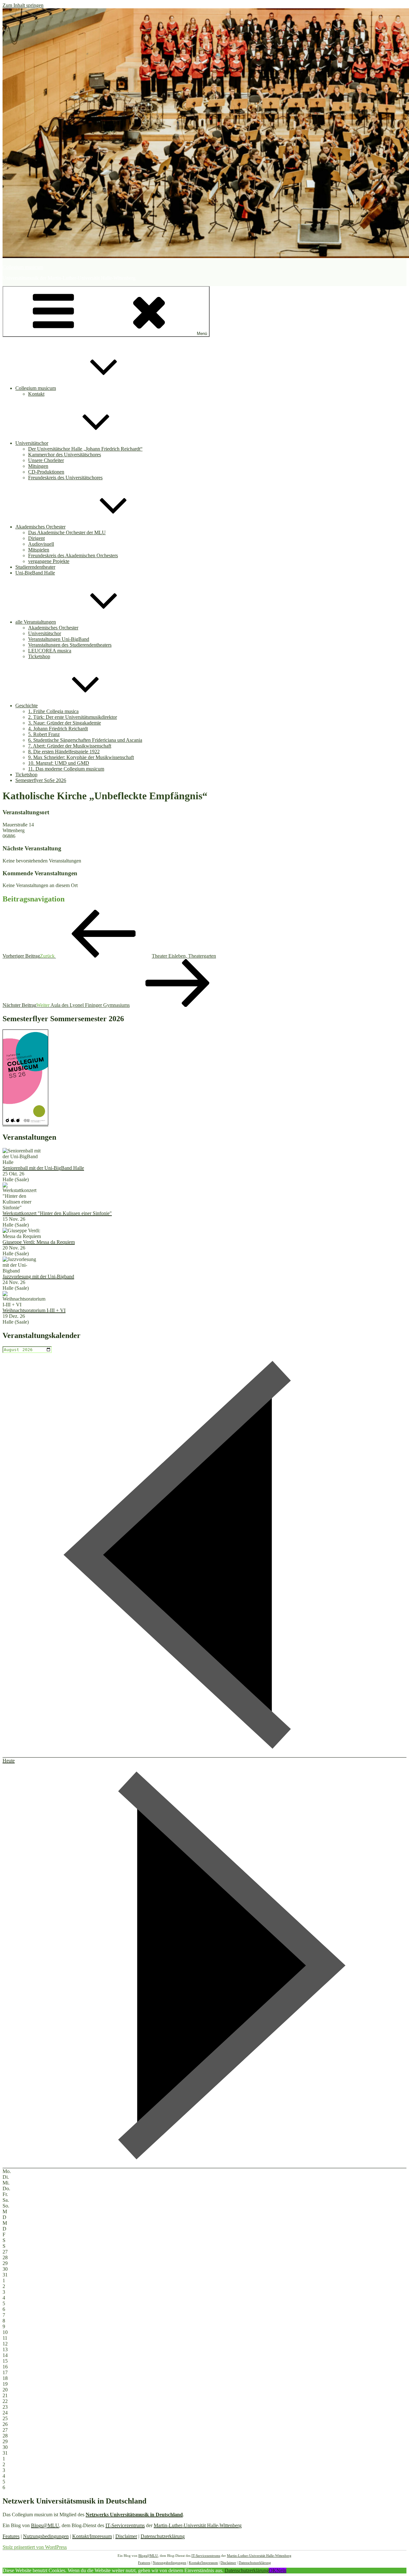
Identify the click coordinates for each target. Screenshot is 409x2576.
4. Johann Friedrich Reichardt (58, 729)
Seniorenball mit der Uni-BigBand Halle (43, 1168)
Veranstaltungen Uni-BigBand (59, 639)
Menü (202, 334)
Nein (281, 2570)
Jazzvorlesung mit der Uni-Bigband (38, 1277)
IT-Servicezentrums (125, 2525)
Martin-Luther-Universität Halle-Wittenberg (198, 2525)
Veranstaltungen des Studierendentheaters (70, 645)
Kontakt (36, 394)
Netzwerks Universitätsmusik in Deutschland (134, 2515)
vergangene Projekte (49, 561)
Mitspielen (39, 550)
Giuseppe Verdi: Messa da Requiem (39, 1242)
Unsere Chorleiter (46, 460)
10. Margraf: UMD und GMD (59, 763)
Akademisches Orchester (40, 527)
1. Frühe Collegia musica (53, 711)
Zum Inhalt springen (23, 5)
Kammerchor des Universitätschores (65, 455)
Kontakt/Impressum (92, 2536)
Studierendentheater (35, 567)
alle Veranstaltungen (36, 622)
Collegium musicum (23, 267)
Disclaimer (126, 2536)
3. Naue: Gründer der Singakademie (65, 723)
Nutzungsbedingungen (46, 2536)
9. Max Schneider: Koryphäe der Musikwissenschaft (81, 757)
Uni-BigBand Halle (35, 573)
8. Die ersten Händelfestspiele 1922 (64, 752)
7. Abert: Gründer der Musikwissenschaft (70, 746)
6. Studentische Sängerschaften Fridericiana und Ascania (85, 740)
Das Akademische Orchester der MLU (67, 532)
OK (273, 2570)
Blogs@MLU (45, 2525)
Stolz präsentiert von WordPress (35, 2547)
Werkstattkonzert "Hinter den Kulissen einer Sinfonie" (57, 1213)
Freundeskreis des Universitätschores (65, 478)
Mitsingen (38, 466)
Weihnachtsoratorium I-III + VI (34, 1310)
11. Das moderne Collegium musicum (66, 769)
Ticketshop (39, 656)
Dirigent (36, 538)
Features (11, 2536)
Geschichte (27, 706)
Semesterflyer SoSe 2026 (41, 780)
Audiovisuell (41, 544)
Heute (9, 1761)
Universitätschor (32, 443)
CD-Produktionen (46, 472)
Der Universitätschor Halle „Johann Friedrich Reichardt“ (85, 449)
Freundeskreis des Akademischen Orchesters (73, 555)
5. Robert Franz (44, 734)
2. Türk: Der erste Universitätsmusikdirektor (73, 717)
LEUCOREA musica (50, 651)
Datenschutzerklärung (163, 2536)
